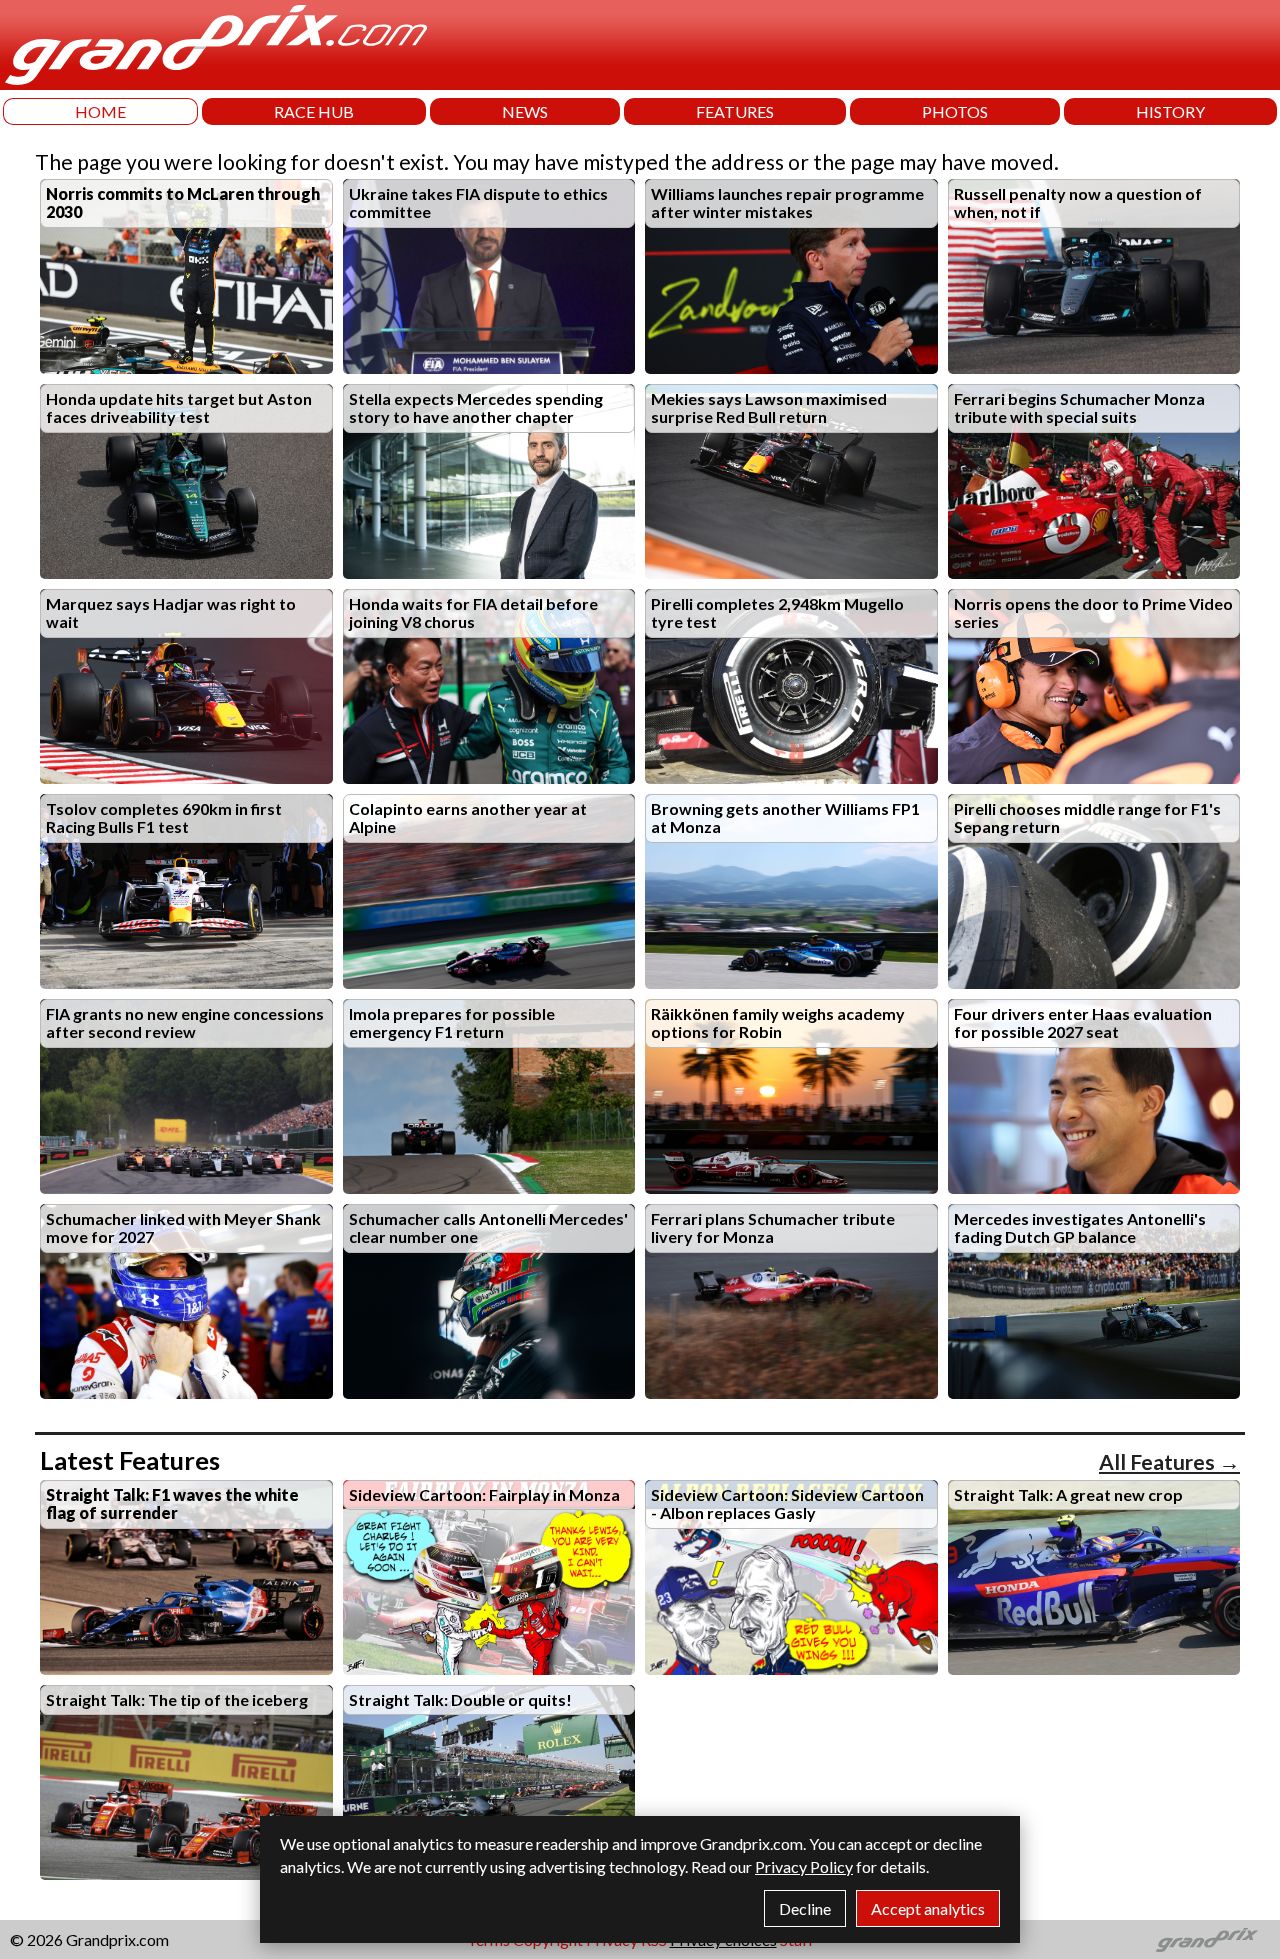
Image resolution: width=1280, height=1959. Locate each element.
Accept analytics (928, 1908)
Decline (805, 1908)
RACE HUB (314, 111)
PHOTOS (955, 111)
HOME (100, 111)
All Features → (1169, 1461)
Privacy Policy (804, 1866)
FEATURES (735, 111)
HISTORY (1170, 111)
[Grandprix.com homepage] (1207, 1940)
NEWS (525, 111)
